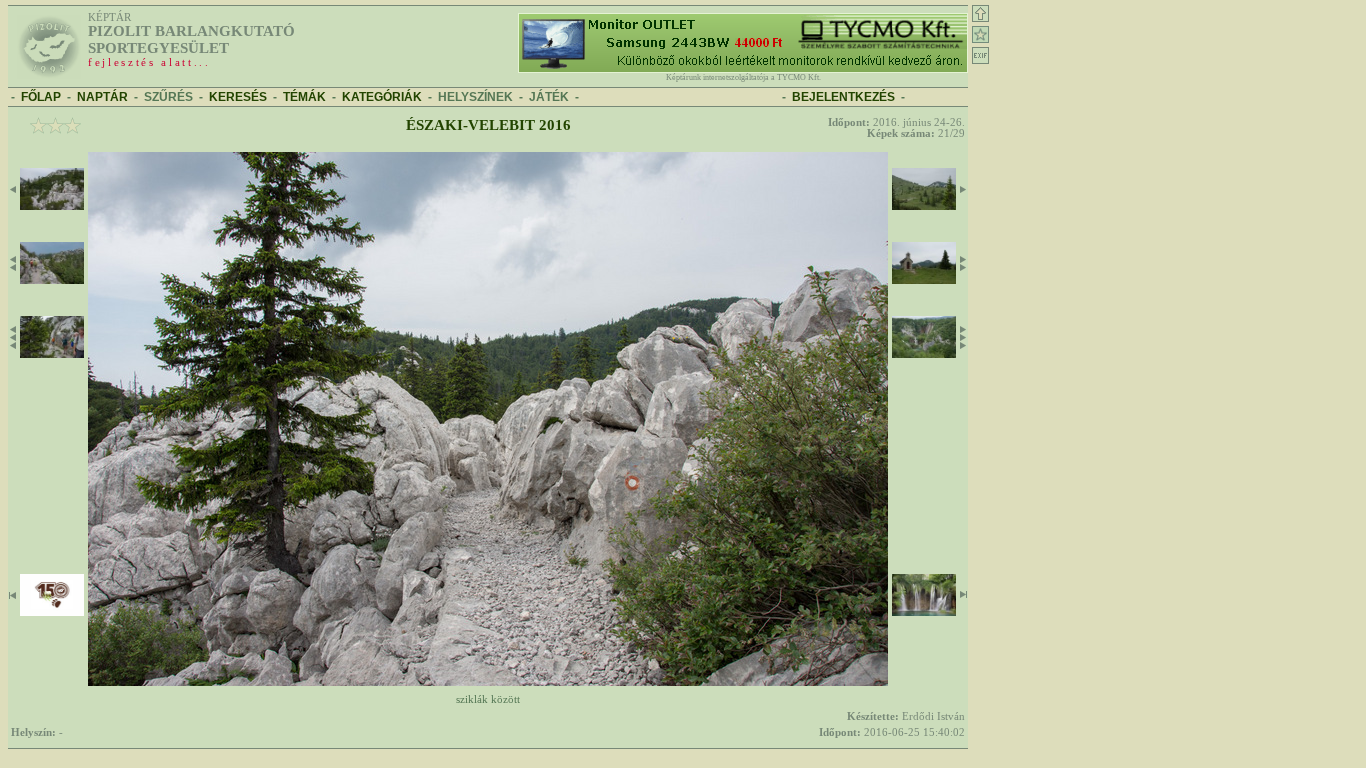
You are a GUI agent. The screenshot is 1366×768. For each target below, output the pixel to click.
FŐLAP (41, 97)
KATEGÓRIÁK (382, 97)
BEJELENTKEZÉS (843, 97)
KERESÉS (238, 97)
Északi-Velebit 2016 (488, 125)
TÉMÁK (304, 97)
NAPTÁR (102, 97)
